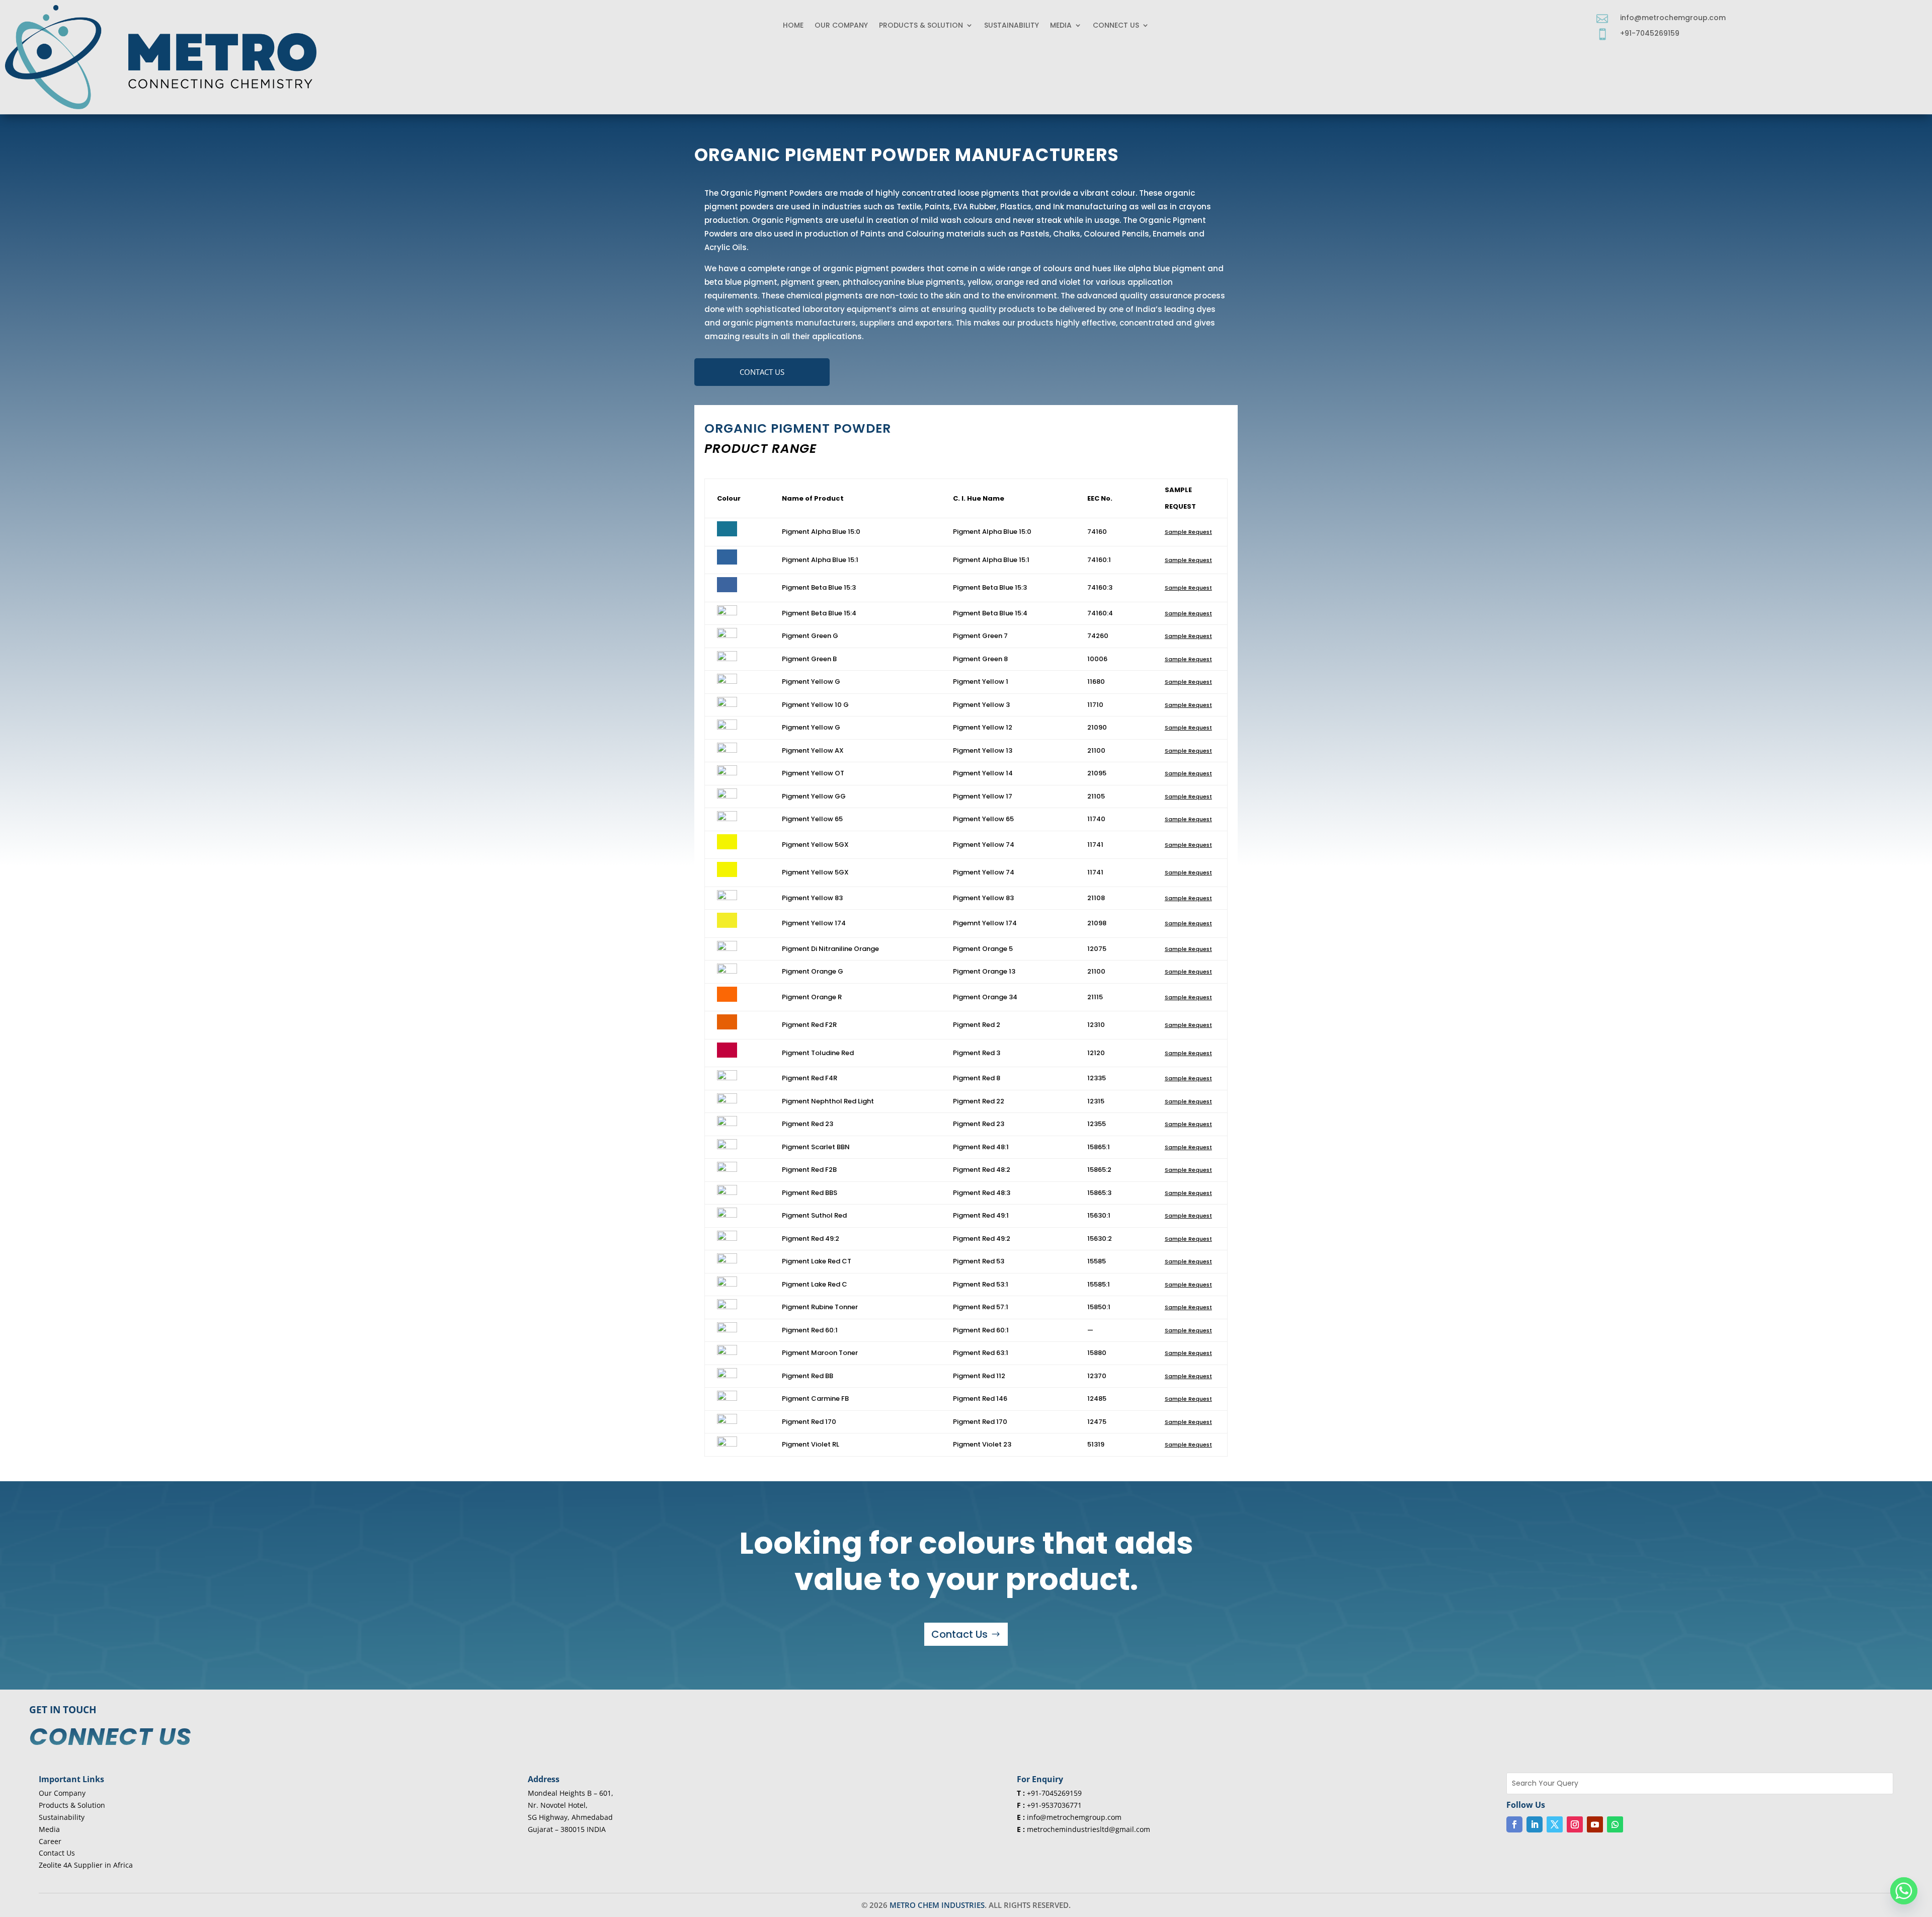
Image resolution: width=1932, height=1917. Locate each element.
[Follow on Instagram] (1575, 1824)
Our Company (841, 26)
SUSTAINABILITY (1012, 26)
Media (49, 1829)
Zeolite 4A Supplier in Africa (86, 1865)
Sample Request (1188, 532)
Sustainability (62, 1817)
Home (793, 26)
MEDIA (1061, 26)
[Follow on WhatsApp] (1615, 1824)
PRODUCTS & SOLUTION (921, 26)
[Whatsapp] (1904, 1891)
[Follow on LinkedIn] (1535, 1824)
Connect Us (1116, 26)
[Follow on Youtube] (1595, 1824)
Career (50, 1841)
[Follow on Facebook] (1514, 1824)
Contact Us (762, 372)
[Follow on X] (1555, 1824)
